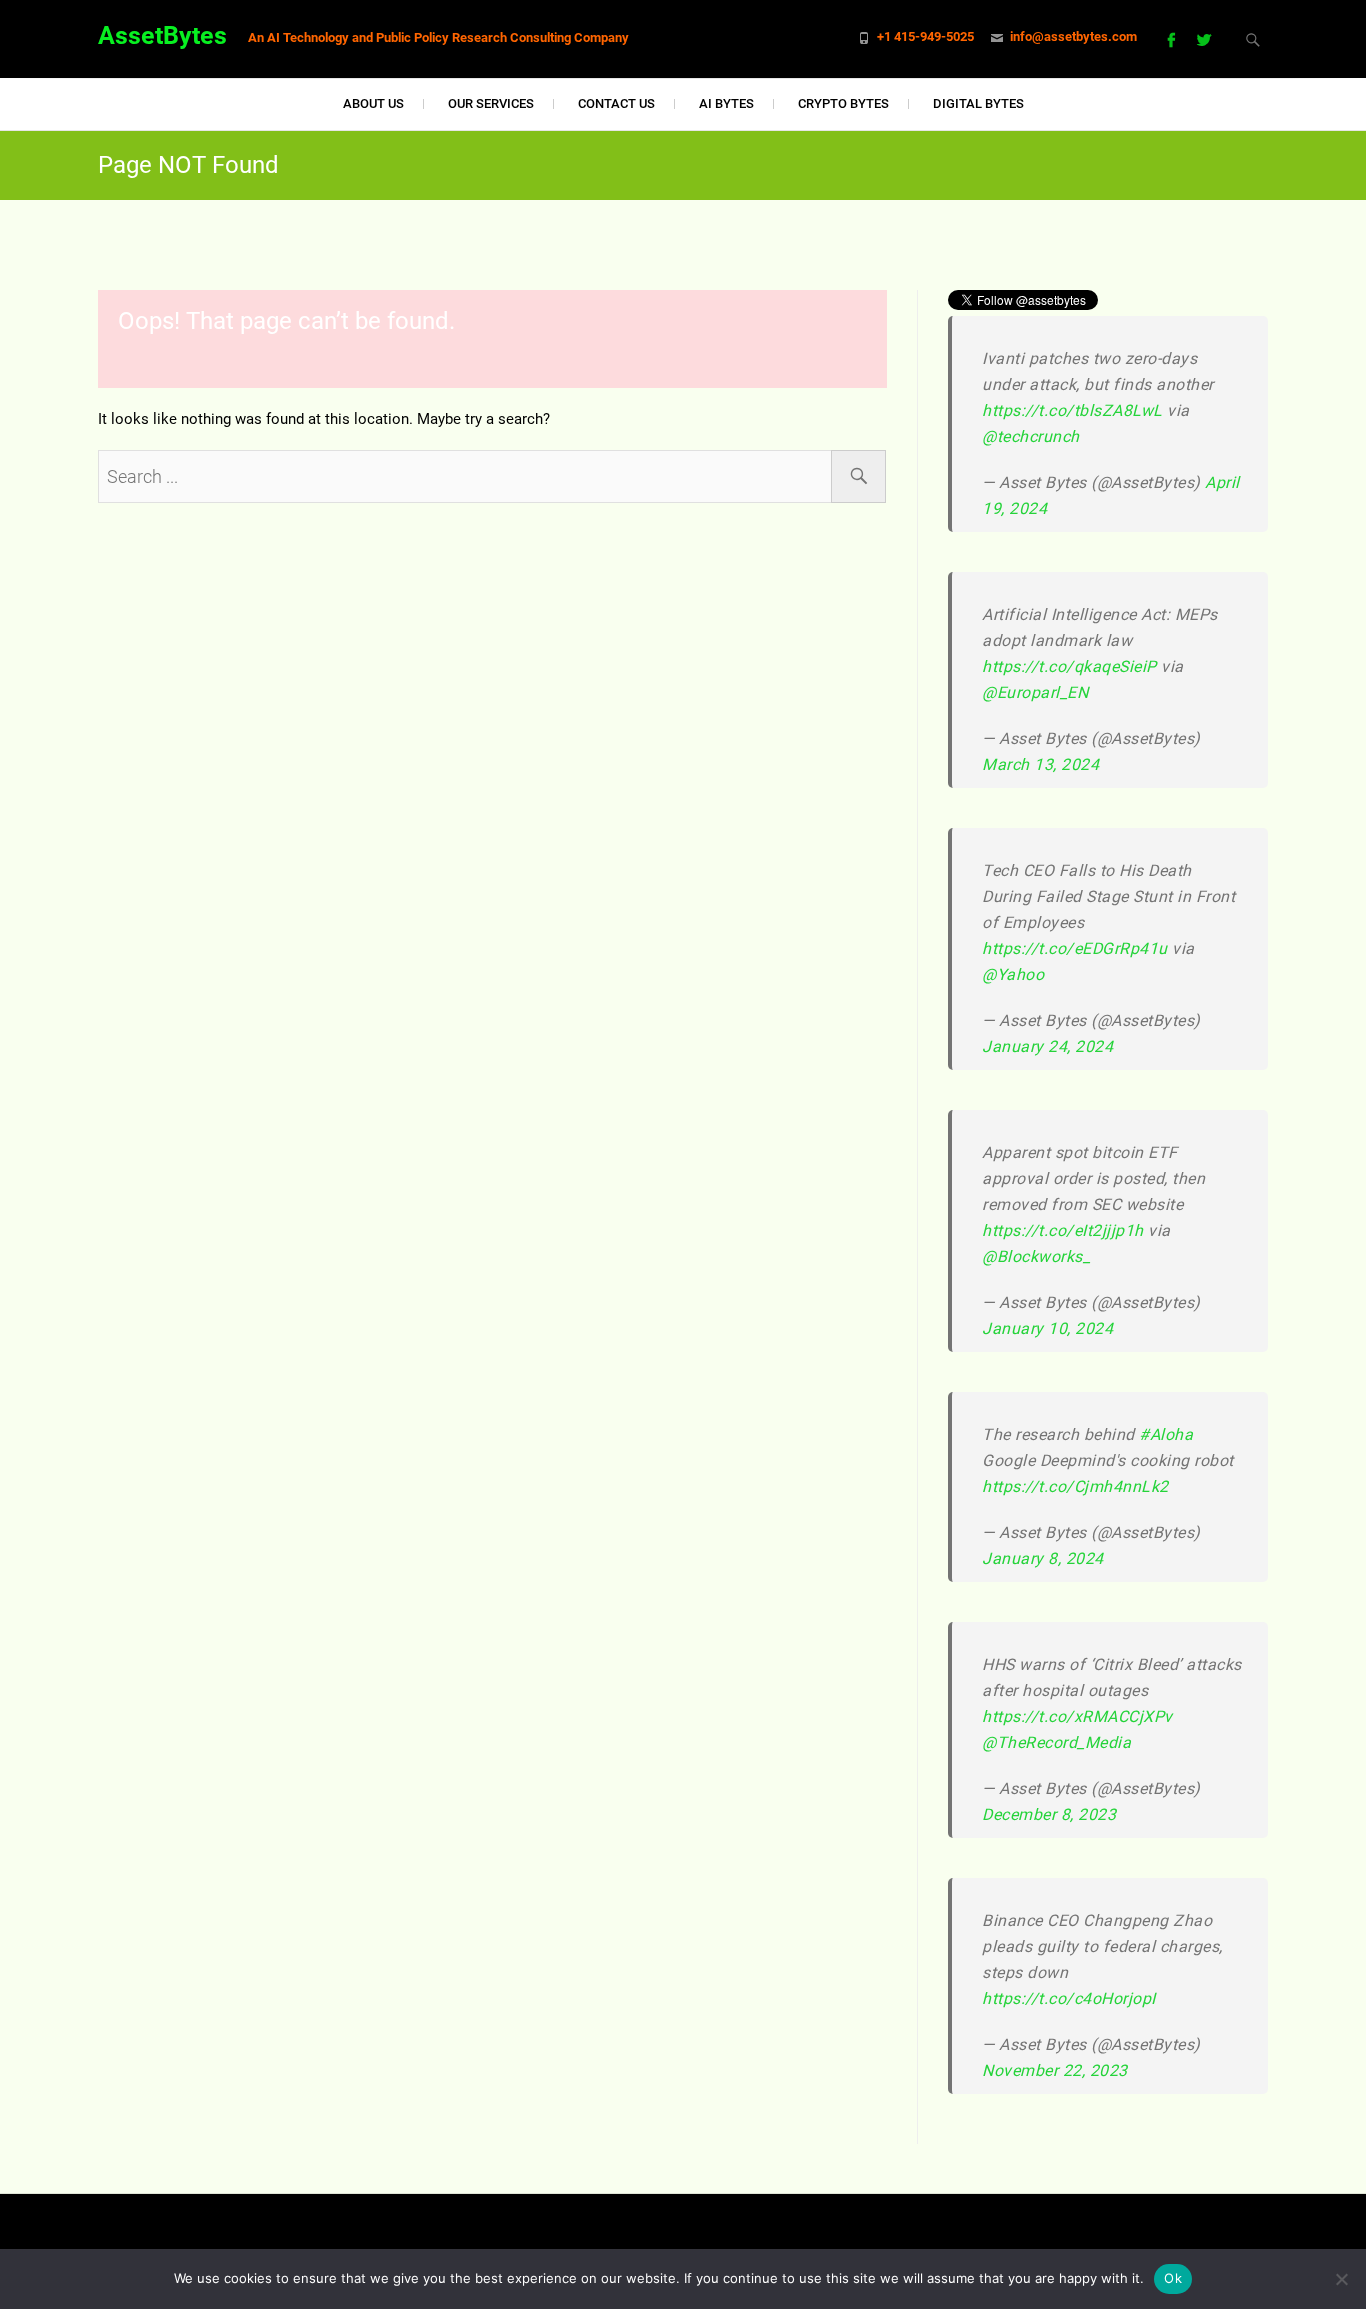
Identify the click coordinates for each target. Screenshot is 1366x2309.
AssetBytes (162, 35)
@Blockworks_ (1036, 1256)
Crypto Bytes (843, 103)
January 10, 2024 (1047, 1328)
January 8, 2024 (1043, 1558)
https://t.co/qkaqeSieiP (1069, 666)
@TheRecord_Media (1056, 1742)
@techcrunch (1031, 436)
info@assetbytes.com (1073, 36)
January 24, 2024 (1047, 1046)
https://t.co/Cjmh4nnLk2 (1075, 1486)
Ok (1173, 2278)
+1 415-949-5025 (925, 36)
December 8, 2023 (1049, 1814)
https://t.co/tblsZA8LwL (1072, 410)
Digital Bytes (978, 103)
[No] (1341, 2279)
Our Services (491, 103)
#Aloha (1166, 1434)
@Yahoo (1013, 974)
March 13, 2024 (1040, 764)
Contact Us (616, 103)
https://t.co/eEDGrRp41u (1075, 948)
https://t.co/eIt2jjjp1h (1063, 1230)
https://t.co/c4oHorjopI (1069, 1998)
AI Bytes (726, 103)
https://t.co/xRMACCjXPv (1077, 1716)
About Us (373, 103)
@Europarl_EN (1035, 692)
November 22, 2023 (1055, 2070)
